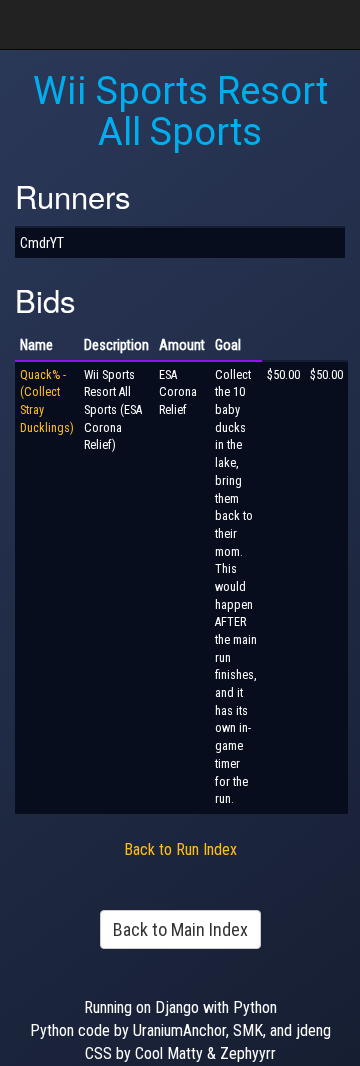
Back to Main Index (180, 929)
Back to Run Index (180, 849)
